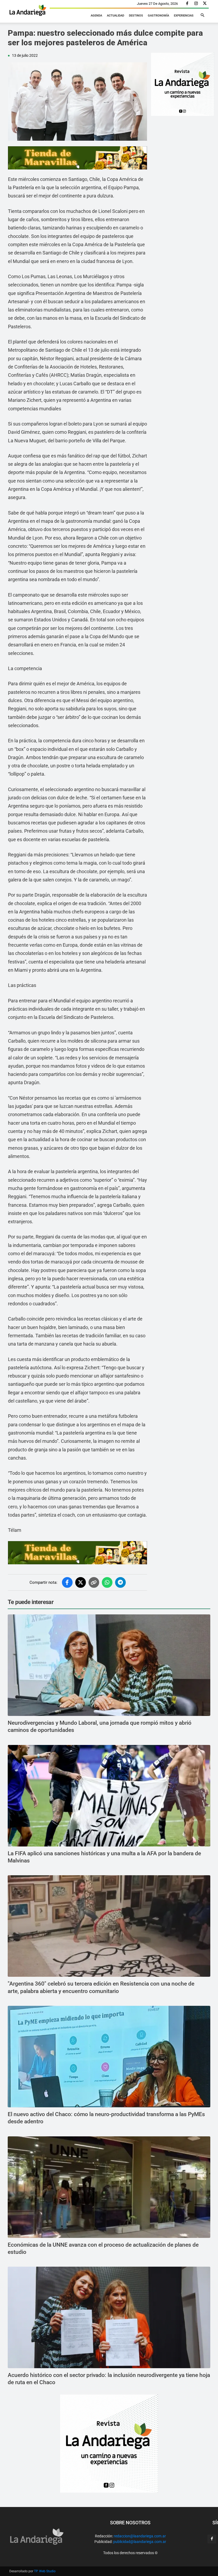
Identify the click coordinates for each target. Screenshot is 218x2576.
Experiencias (184, 16)
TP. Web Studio (45, 2571)
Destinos (136, 16)
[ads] (77, 158)
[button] (202, 15)
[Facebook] (187, 4)
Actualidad (116, 16)
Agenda (96, 16)
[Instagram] (196, 4)
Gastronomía (158, 16)
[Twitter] (205, 4)
